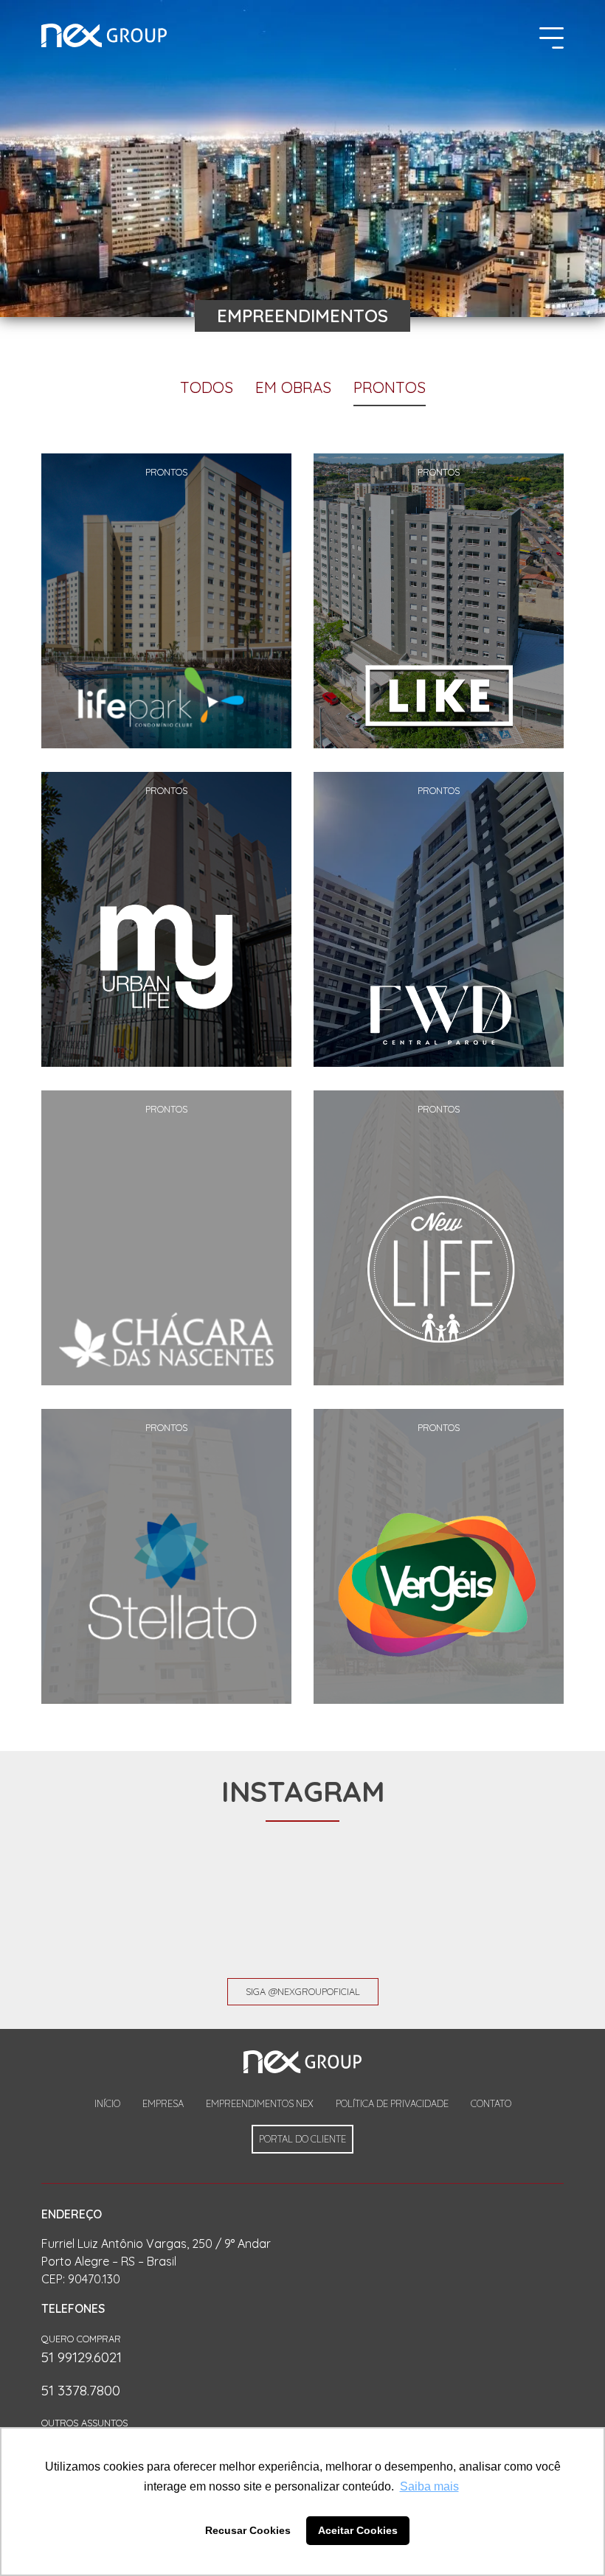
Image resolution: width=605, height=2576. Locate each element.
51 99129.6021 (82, 2357)
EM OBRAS (293, 387)
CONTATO (491, 2103)
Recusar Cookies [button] (248, 2530)
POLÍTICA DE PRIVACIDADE (392, 2103)
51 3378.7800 (81, 2390)
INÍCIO (107, 2103)
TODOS (207, 387)
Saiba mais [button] (429, 2486)
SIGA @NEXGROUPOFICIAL (303, 1991)
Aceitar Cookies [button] (358, 2530)
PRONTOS (390, 387)
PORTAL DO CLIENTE (302, 2139)
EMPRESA (163, 2103)
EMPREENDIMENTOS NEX (260, 2103)
